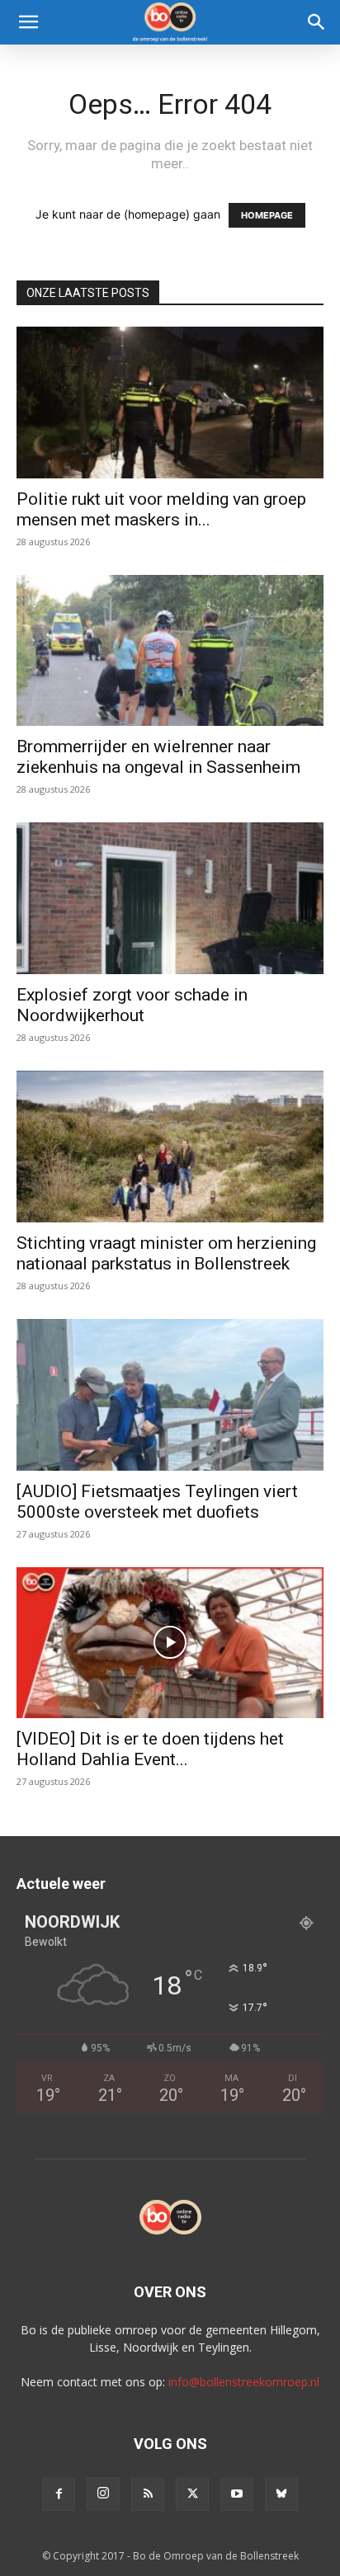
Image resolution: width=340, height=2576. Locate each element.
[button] (28, 22)
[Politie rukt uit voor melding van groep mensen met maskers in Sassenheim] (170, 403)
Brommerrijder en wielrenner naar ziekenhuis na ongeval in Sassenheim (158, 757)
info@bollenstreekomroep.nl (244, 2382)
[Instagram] (103, 2494)
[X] (192, 2494)
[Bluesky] (281, 2494)
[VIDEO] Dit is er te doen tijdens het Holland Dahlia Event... (150, 1749)
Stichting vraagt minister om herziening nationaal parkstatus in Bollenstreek (166, 1253)
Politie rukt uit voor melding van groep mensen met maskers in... (161, 509)
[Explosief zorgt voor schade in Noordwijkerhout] (170, 898)
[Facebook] (59, 2494)
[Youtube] (237, 2494)
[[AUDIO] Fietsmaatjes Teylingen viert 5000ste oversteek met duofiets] (170, 1395)
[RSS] (148, 2494)
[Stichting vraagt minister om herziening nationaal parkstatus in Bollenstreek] (170, 1147)
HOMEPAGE (267, 215)
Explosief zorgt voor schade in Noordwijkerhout (132, 1005)
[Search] (317, 22)
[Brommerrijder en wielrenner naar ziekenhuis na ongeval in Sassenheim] (170, 651)
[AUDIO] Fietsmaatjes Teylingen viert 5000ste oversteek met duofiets (157, 1502)
